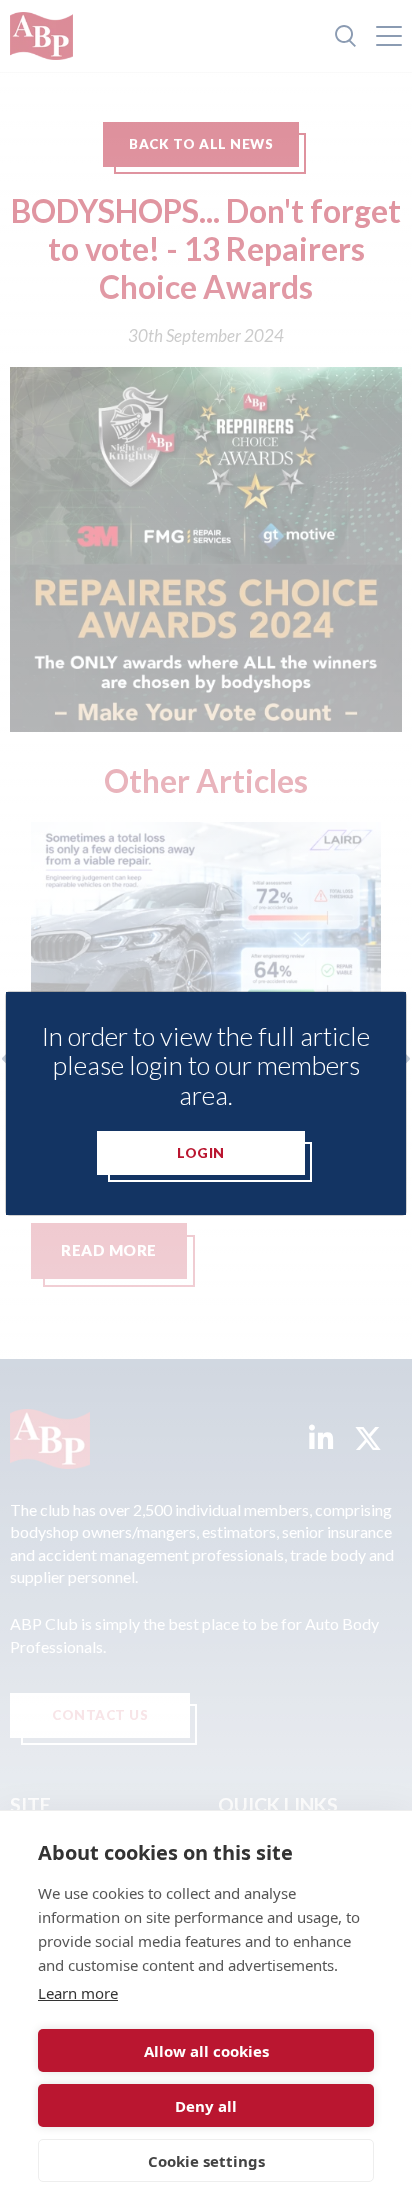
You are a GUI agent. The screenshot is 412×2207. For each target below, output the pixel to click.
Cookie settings (206, 2161)
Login (201, 1153)
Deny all (206, 2106)
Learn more (78, 1993)
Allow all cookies (206, 2051)
